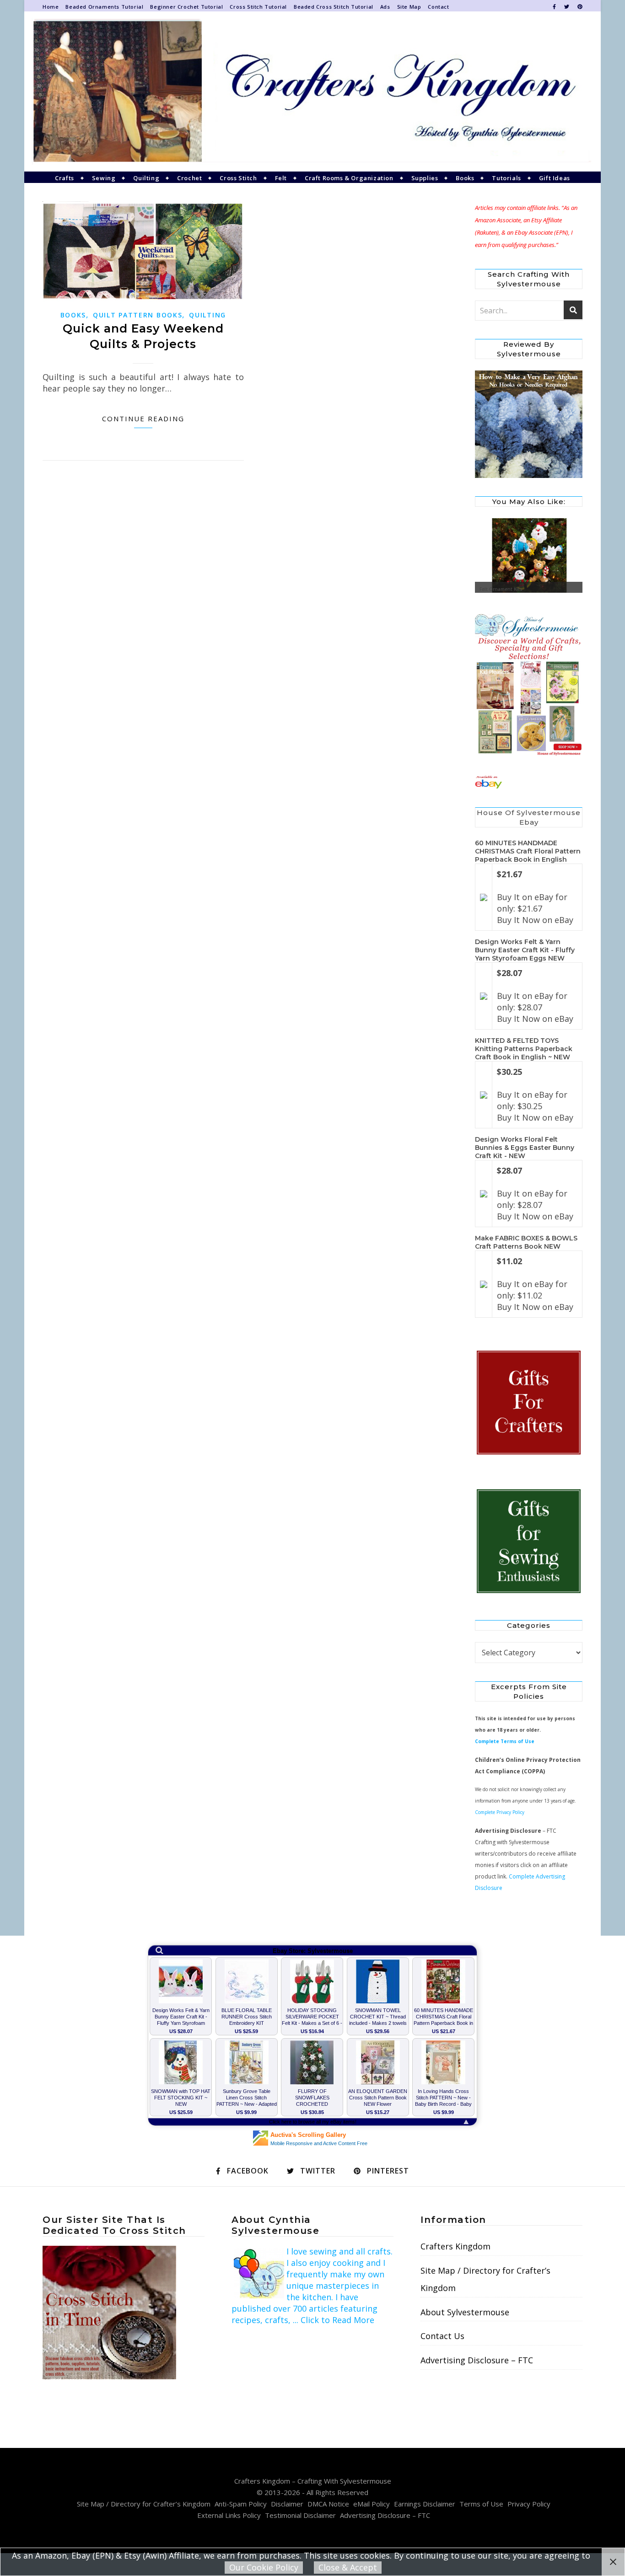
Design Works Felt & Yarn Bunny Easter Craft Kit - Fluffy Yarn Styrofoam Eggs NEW (525, 950)
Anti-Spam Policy (241, 2504)
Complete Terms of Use (505, 1741)
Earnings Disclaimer (425, 2504)
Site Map (409, 7)
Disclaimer (287, 2504)
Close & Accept (348, 2567)
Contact (438, 7)
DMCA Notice (328, 2504)
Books (465, 178)
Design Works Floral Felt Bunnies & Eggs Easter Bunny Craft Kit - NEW (525, 1148)
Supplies (425, 178)
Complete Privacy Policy (500, 1812)
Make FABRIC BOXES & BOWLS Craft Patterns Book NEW (526, 1242)
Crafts (65, 178)
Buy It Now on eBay (535, 920)
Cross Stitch (238, 178)
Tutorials (506, 178)
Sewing (104, 178)
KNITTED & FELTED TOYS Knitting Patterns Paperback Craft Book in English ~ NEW (524, 1049)
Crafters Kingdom (455, 2246)
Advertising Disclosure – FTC (477, 2360)
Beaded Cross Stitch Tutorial (334, 7)
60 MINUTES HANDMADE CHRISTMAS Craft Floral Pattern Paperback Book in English (528, 851)
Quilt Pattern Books (137, 315)
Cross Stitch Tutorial (258, 7)
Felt (281, 178)
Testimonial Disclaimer (300, 2515)
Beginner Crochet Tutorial (186, 7)
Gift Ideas (555, 178)
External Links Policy (229, 2515)
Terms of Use (481, 2504)
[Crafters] (529, 1403)
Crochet (189, 178)
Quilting (146, 178)
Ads (385, 7)
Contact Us (442, 2336)
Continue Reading (143, 419)
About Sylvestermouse (465, 2312)
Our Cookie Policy (264, 2567)
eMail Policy (372, 2504)
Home (51, 7)
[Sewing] (529, 1542)
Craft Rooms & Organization (349, 178)
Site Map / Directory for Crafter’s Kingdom (485, 2279)
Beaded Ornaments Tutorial (104, 7)
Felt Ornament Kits (501, 589)
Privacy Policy (529, 2504)
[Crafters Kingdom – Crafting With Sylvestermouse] (312, 91)
